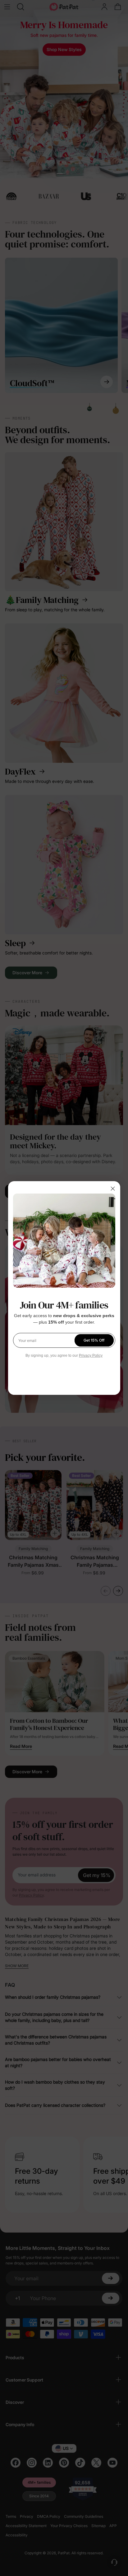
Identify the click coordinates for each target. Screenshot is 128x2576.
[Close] (113, 1189)
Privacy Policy (91, 1356)
